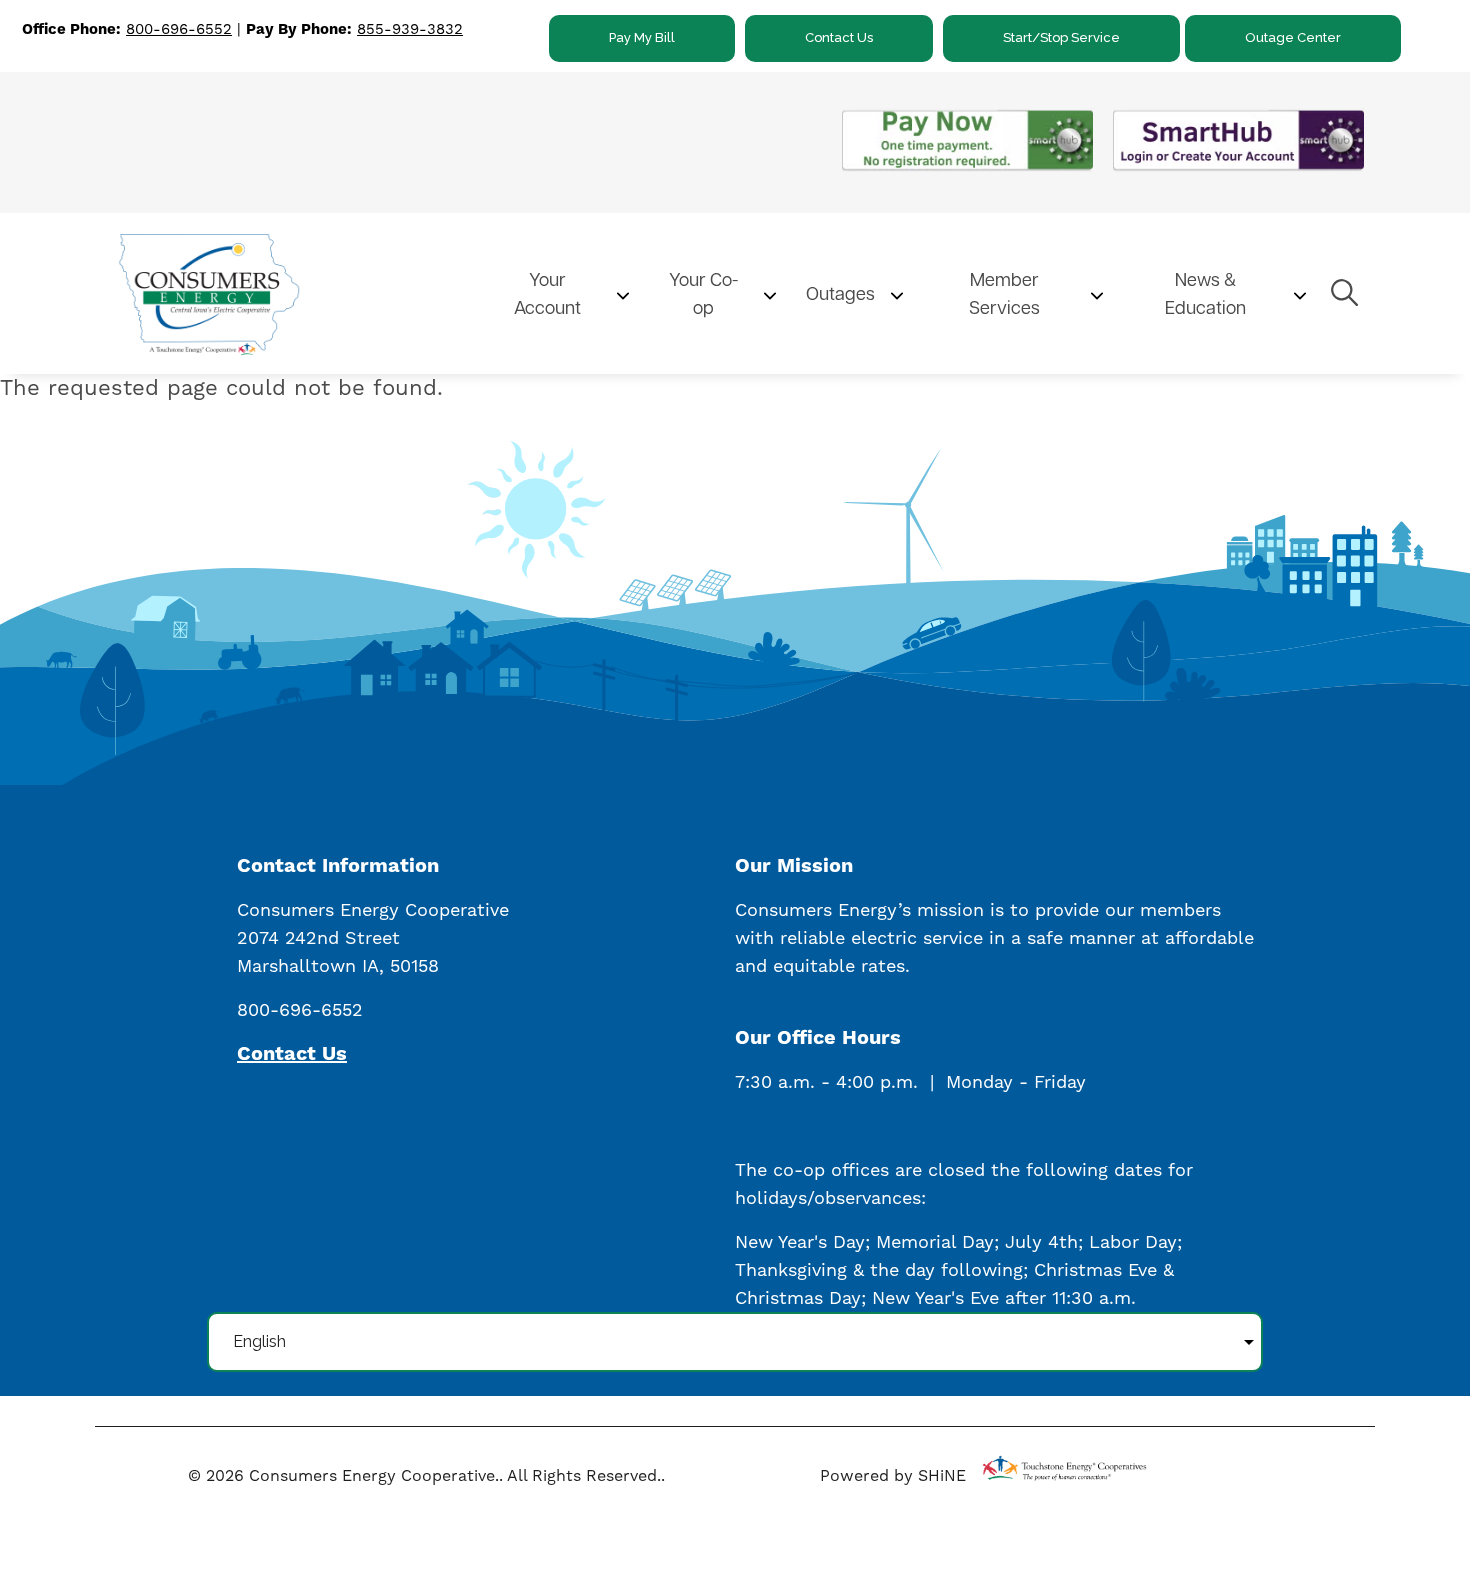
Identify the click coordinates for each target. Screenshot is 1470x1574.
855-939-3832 (410, 29)
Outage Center (1293, 37)
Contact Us (839, 37)
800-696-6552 (179, 29)
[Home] (290, 294)
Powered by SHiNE (893, 1475)
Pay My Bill (642, 37)
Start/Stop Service (1061, 37)
